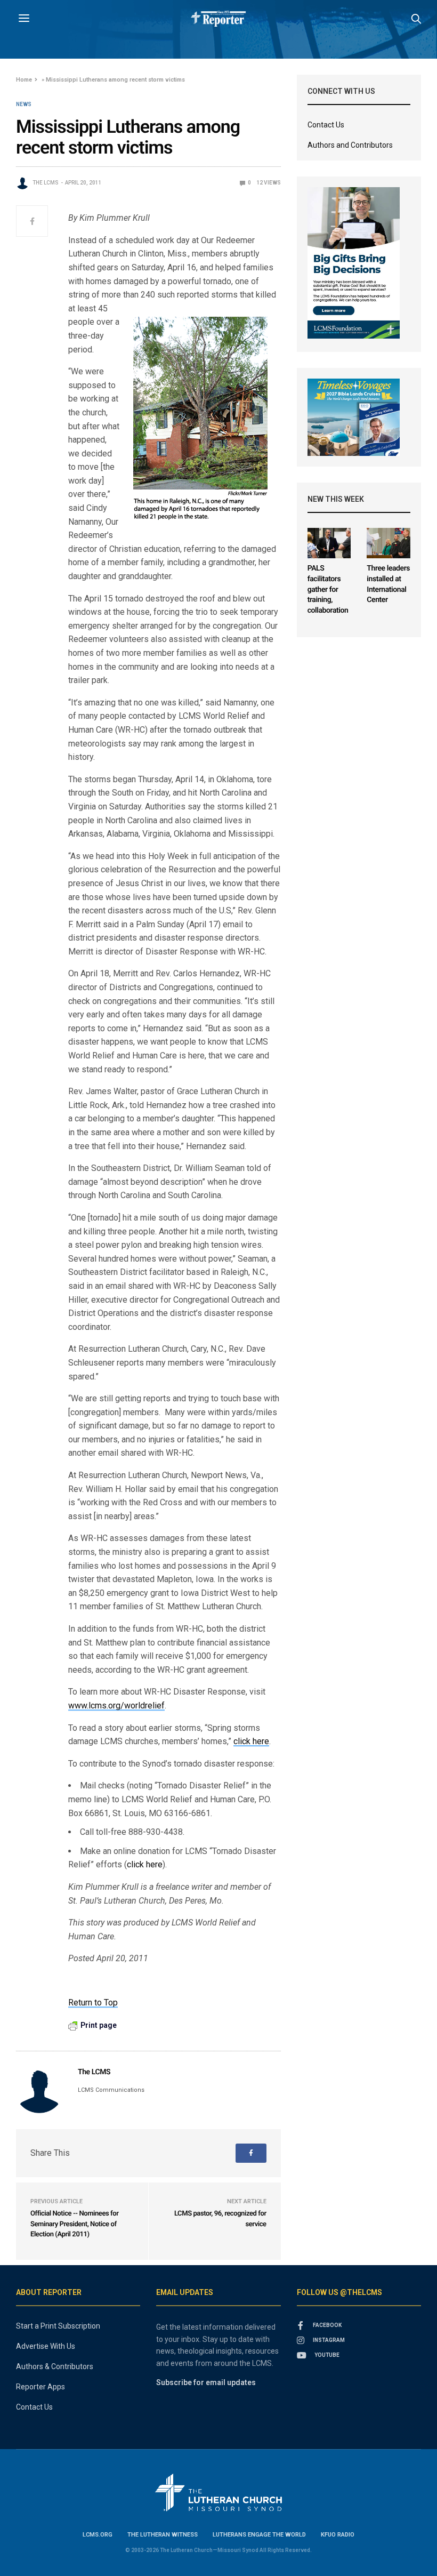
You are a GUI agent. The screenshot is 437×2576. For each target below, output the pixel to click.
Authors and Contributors (350, 145)
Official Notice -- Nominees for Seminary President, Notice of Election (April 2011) (74, 2224)
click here (251, 1741)
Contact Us (326, 125)
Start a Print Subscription (58, 2326)
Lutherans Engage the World (259, 2535)
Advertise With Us (46, 2346)
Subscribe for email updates (206, 2382)
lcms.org (98, 2535)
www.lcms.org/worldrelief (116, 1706)
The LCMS (46, 183)
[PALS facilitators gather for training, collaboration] (329, 543)
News (24, 105)
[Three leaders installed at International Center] (389, 543)
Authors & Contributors (55, 2366)
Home (24, 80)
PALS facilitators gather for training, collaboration (328, 589)
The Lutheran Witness (163, 2535)
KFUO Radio (338, 2535)
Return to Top (93, 2003)
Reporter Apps (41, 2387)
